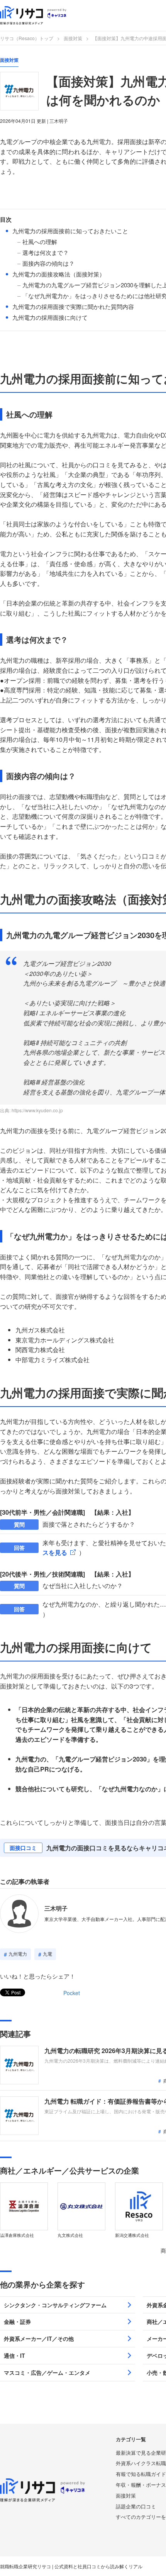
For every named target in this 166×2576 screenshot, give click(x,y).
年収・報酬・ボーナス (141, 2485)
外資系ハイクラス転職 (141, 2463)
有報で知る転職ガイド (141, 2474)
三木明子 (56, 1908)
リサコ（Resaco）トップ (27, 38)
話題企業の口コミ (136, 2506)
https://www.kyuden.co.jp (37, 1110)
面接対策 (73, 38)
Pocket (72, 1993)
